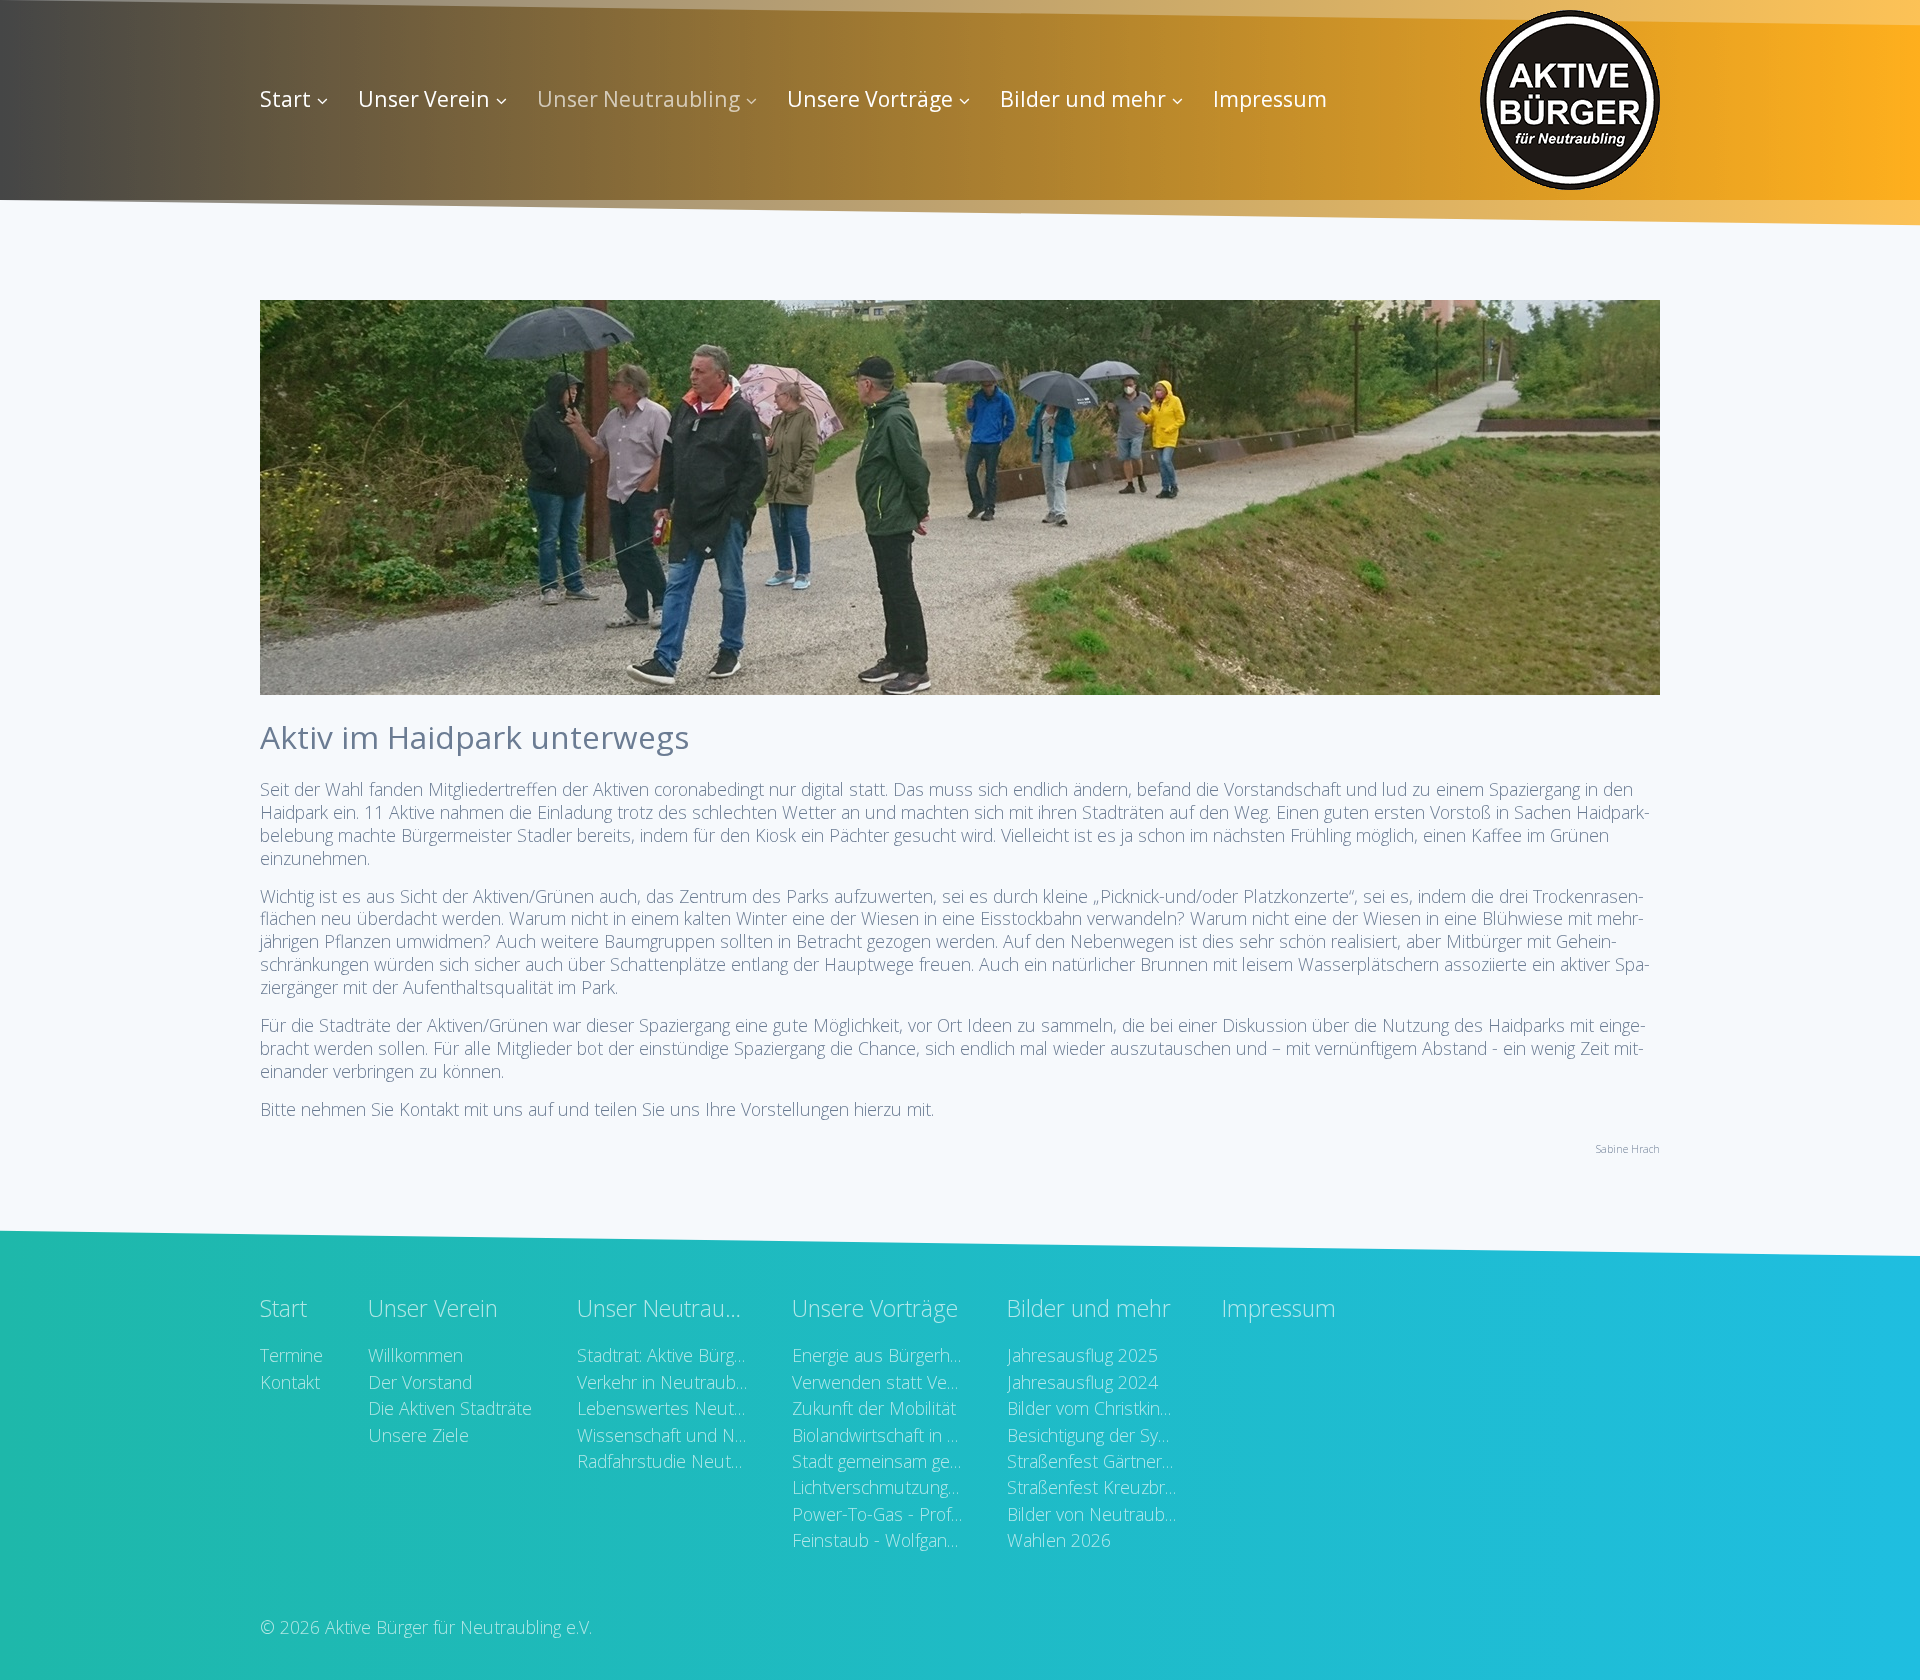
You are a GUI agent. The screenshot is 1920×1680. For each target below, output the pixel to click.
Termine (291, 1355)
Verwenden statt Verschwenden (877, 1382)
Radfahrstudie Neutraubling (662, 1461)
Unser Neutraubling (638, 98)
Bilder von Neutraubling (1092, 1514)
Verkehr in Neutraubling (662, 1382)
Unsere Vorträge (870, 98)
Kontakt (290, 1382)
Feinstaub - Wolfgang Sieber (877, 1540)
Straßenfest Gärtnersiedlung (1092, 1461)
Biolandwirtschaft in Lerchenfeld (877, 1435)
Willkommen (415, 1355)
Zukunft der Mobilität (874, 1408)
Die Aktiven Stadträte (450, 1408)
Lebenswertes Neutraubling (662, 1408)
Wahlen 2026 (1059, 1540)
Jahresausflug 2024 (1082, 1382)
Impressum (1270, 98)
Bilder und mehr (1083, 98)
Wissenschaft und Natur (662, 1435)
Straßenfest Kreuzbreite (1092, 1487)
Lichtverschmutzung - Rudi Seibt (877, 1487)
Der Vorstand (420, 1382)
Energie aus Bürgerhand (877, 1355)
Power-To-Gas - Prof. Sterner (877, 1514)
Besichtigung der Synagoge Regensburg (1092, 1435)
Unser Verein (424, 98)
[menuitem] (301, 100)
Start (285, 98)
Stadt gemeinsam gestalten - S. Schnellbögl (877, 1461)
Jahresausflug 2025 (1082, 1355)
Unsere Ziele (418, 1435)
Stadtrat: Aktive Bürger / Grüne (662, 1355)
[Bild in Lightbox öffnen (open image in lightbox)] (960, 497)
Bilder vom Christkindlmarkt (1092, 1408)
